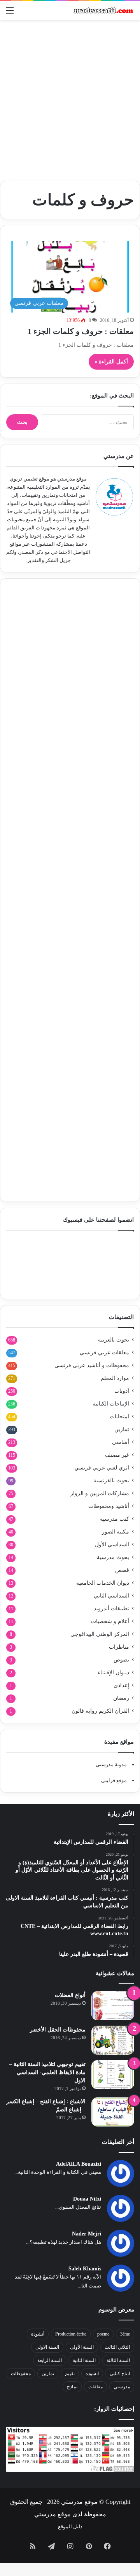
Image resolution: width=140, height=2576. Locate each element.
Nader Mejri (87, 2234)
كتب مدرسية (115, 1519)
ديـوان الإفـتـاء (113, 1673)
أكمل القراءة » (111, 362)
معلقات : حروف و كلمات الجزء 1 (81, 331)
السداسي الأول (112, 1545)
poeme (103, 2334)
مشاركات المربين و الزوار (100, 1493)
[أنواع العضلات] (113, 2006)
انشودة (92, 2374)
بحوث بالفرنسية (111, 1481)
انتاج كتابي (120, 2374)
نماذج (72, 2387)
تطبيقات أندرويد (111, 1609)
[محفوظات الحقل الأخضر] (113, 2040)
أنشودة (38, 2334)
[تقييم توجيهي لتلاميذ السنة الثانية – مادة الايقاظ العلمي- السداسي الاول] (113, 2075)
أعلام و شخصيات (110, 1621)
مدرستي (122, 2387)
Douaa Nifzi (87, 2199)
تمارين (122, 1429)
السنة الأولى (82, 2347)
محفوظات (21, 2374)
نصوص (121, 1660)
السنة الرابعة (50, 2360)
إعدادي (121, 1685)
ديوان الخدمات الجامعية (103, 1583)
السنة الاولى (47, 2347)
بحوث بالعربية (114, 1340)
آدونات (122, 1391)
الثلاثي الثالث (117, 2347)
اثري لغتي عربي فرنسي (102, 1468)
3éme (125, 2334)
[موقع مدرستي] (103, 10)
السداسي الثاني (111, 1596)
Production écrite (71, 2334)
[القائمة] (10, 13)
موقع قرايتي (114, 1780)
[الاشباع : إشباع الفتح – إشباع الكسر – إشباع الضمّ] (113, 2112)
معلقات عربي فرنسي (104, 1353)
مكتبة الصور (115, 1532)
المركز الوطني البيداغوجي (100, 1634)
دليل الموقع (70, 2527)
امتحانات (119, 1417)
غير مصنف (117, 1455)
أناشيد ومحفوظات (109, 1506)
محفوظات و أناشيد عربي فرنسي (92, 1365)
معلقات (95, 2387)
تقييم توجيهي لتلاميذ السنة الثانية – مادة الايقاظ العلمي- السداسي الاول (47, 2072)
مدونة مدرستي (111, 1764)
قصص (122, 1570)
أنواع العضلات (70, 1995)
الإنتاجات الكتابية (111, 1404)
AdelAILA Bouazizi (79, 2164)
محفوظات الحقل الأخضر (58, 2030)
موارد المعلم (115, 1378)
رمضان (121, 1698)
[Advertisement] (70, 97)
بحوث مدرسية (113, 1557)
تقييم (70, 2374)
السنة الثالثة (118, 2360)
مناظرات (119, 1647)
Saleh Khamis (85, 2269)
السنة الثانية (84, 2360)
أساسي (121, 1442)
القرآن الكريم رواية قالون (100, 1711)
